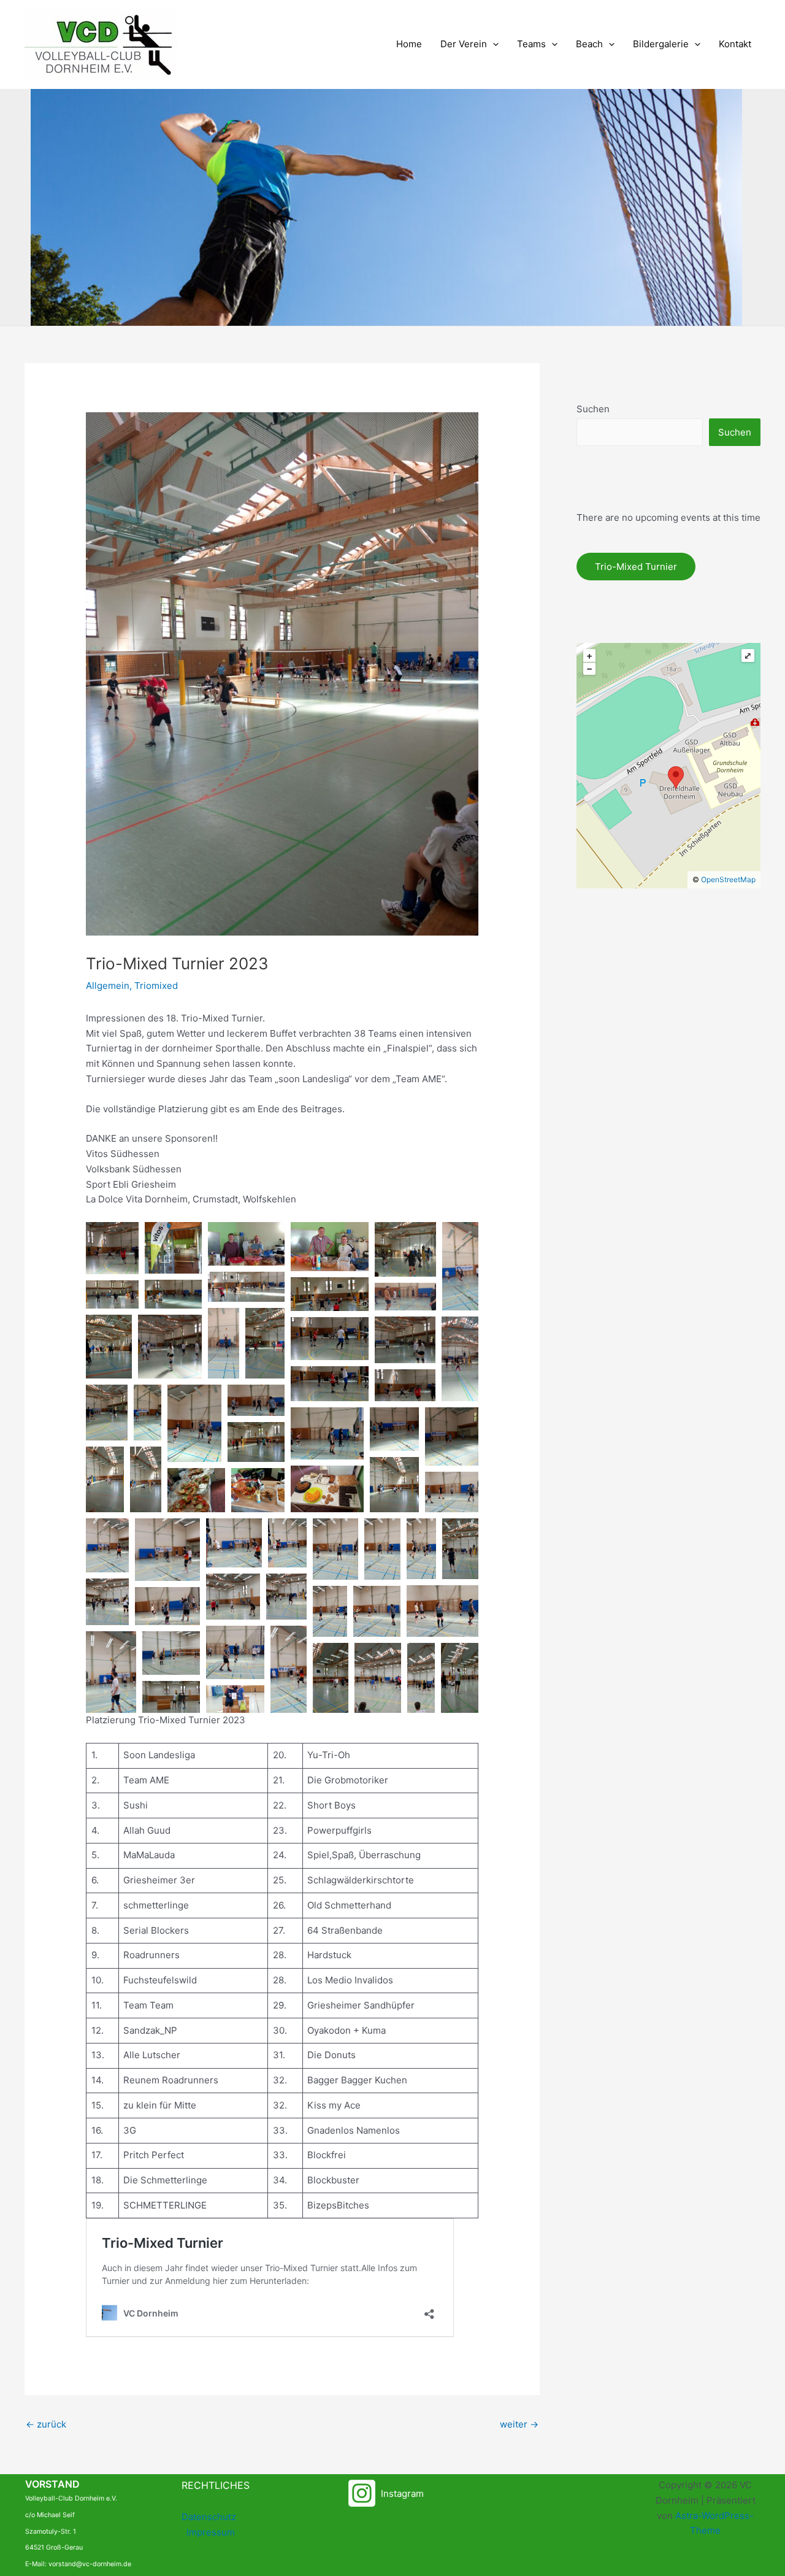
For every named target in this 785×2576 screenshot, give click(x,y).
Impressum (211, 2532)
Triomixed (156, 986)
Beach (589, 44)
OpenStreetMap (728, 879)
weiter (519, 2424)
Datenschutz (209, 2517)
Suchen (593, 409)
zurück (46, 2424)
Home (409, 44)
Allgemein (108, 986)
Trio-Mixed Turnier (636, 567)
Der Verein (464, 44)
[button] (493, 44)
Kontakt (735, 44)
